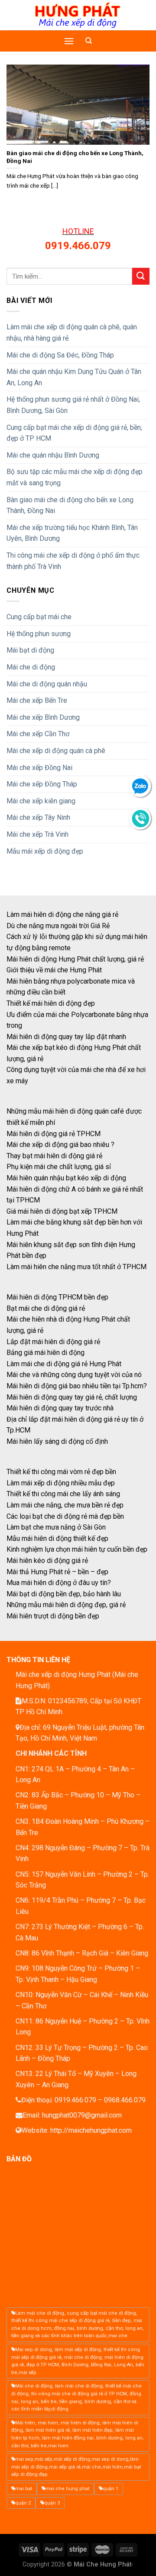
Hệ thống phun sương (39, 634)
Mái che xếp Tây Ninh (38, 817)
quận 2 (23, 2503)
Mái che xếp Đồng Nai (39, 768)
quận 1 (110, 2489)
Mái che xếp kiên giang (41, 801)
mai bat (24, 2489)
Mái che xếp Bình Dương (43, 717)
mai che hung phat (67, 2489)
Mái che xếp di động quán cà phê (56, 751)
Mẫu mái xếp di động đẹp (45, 851)
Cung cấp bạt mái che (39, 617)
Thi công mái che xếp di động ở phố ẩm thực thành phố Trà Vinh (73, 561)
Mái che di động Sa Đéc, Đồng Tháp (60, 355)
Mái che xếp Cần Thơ (38, 734)
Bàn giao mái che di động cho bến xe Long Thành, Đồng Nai (70, 505)
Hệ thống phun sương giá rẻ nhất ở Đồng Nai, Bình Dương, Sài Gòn (73, 405)
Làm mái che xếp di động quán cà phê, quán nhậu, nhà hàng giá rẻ (72, 333)
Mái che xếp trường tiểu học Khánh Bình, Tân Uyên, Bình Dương (72, 533)
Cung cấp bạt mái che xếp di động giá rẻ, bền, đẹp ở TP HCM (74, 433)
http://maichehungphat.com (91, 2130)
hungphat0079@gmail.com (82, 2115)
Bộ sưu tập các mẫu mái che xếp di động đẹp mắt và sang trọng (75, 477)
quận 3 (52, 2503)
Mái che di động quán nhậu (47, 684)
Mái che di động (31, 667)
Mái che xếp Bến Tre (37, 700)
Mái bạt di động (30, 650)
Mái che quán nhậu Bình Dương (53, 455)
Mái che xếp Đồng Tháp (42, 784)
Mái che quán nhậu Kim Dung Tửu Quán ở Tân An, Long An (74, 377)
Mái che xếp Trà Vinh (37, 834)
